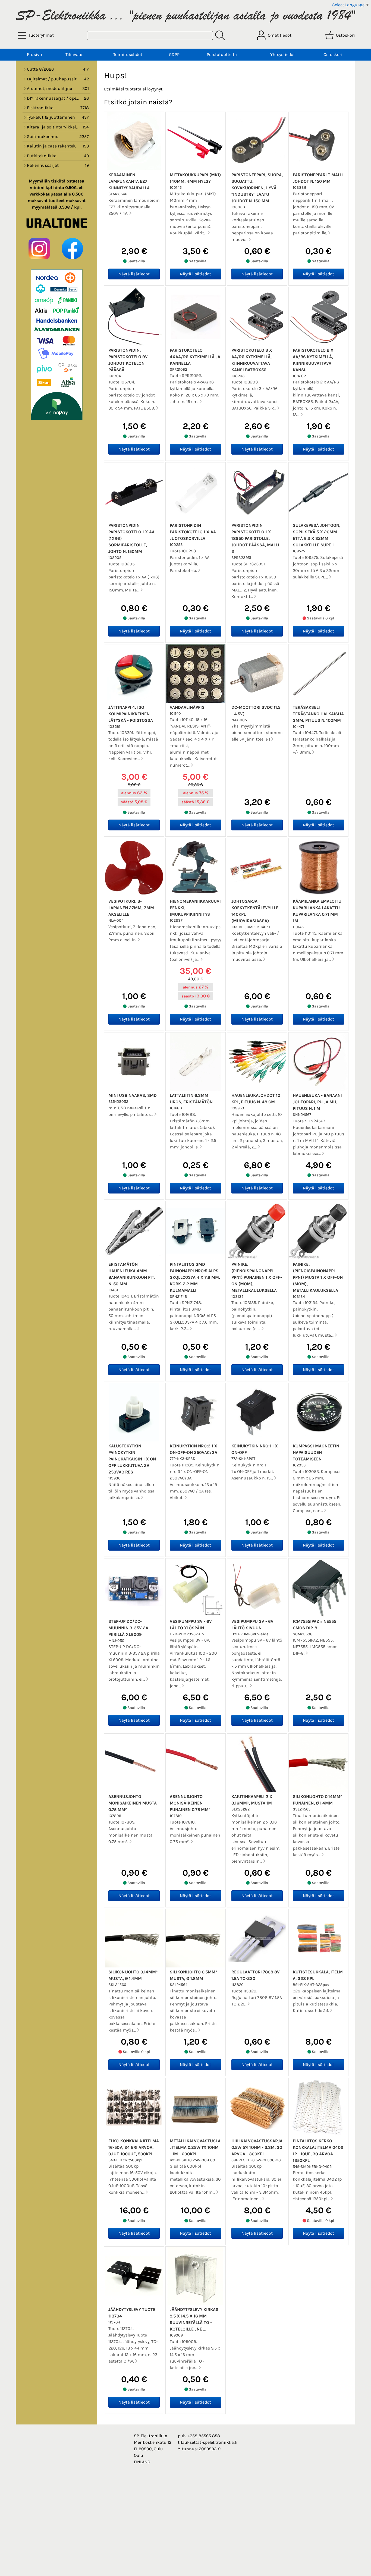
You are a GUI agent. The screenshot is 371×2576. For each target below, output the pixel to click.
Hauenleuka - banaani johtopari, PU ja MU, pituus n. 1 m (317, 1102)
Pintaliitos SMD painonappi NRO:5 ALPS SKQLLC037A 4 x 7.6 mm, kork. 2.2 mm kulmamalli (195, 1277)
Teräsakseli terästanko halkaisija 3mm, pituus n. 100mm (318, 714)
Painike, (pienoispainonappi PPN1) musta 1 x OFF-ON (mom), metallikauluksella (318, 1277)
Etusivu (34, 54)
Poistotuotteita (222, 54)
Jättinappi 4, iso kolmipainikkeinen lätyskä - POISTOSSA (131, 714)
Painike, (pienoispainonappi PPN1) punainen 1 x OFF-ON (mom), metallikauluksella (257, 1277)
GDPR (174, 54)
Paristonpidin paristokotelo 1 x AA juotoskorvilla (193, 532)
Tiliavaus (74, 54)
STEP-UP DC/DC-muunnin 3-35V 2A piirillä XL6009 (128, 1628)
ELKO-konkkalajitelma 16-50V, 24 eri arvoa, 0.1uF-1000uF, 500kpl (134, 2147)
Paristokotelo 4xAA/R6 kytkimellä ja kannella (195, 357)
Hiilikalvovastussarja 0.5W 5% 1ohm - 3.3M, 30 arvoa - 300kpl (257, 2147)
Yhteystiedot (283, 54)
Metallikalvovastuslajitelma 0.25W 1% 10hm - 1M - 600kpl (195, 2147)
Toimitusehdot (128, 54)
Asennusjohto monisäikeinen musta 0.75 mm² (133, 1803)
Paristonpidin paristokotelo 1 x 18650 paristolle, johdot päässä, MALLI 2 (255, 538)
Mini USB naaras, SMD (133, 1095)
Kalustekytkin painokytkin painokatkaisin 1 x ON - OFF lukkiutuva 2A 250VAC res (133, 1459)
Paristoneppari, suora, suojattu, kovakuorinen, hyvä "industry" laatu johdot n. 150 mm (257, 188)
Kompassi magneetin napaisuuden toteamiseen (316, 1452)
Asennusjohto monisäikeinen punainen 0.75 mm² (190, 1803)
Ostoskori (333, 54)
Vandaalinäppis (187, 707)
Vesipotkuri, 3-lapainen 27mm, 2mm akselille (131, 908)
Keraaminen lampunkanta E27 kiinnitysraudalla (129, 181)
